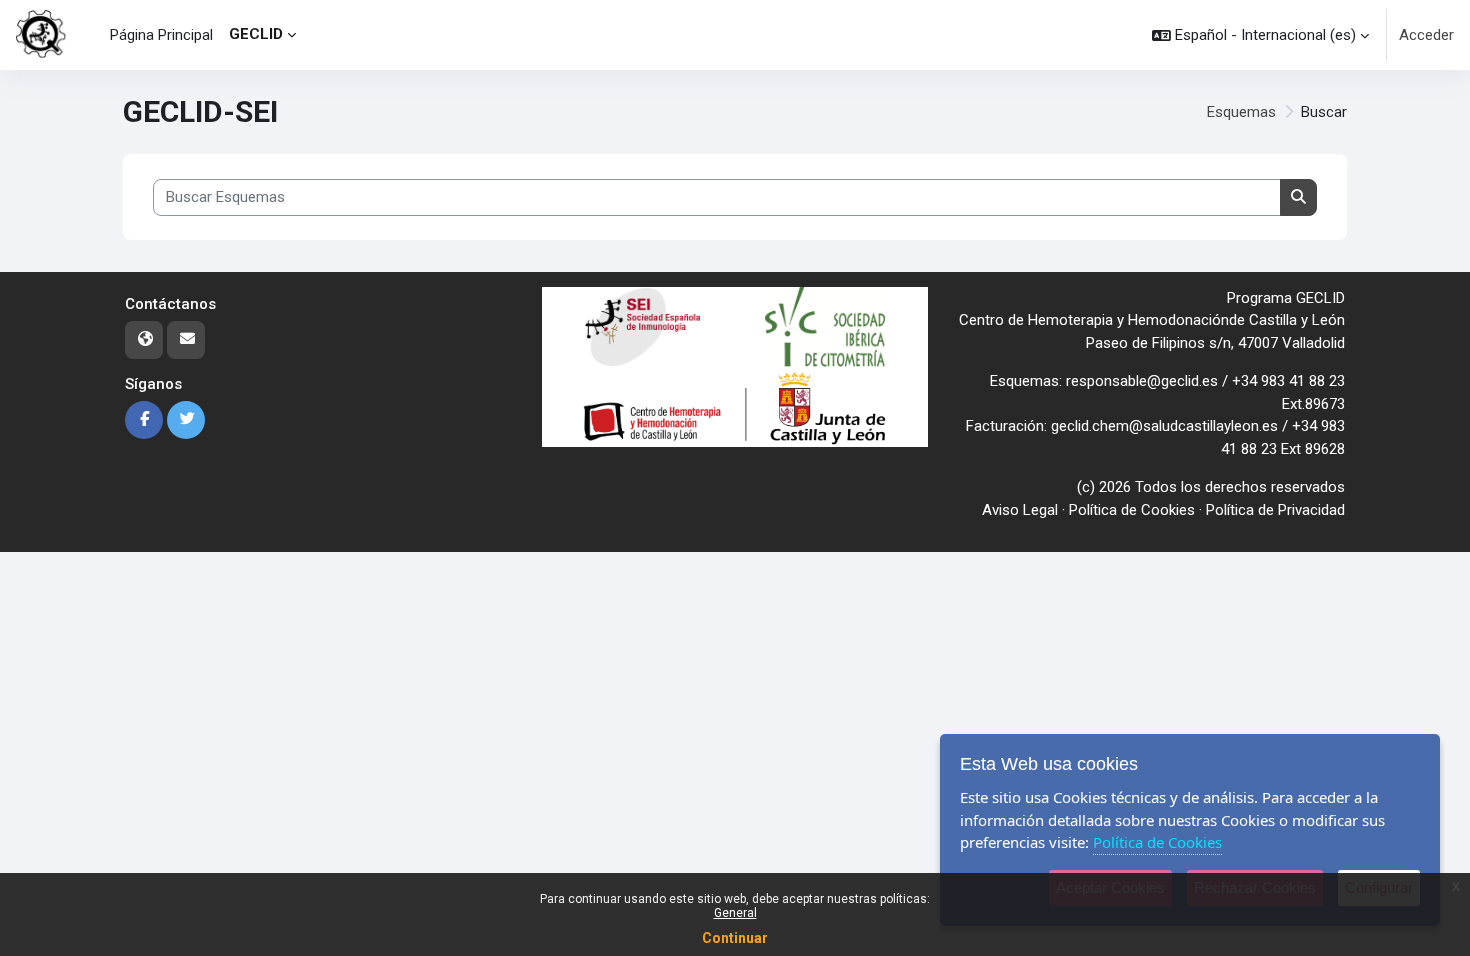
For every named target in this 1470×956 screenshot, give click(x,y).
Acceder (1426, 35)
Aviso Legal (1020, 510)
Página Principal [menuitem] (161, 35)
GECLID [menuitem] (256, 34)
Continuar (735, 938)
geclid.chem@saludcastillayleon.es (1164, 426)
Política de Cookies (1132, 510)
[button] (1260, 35)
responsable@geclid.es (1142, 381)
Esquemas (1241, 112)
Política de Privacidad (1275, 510)
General (735, 913)
